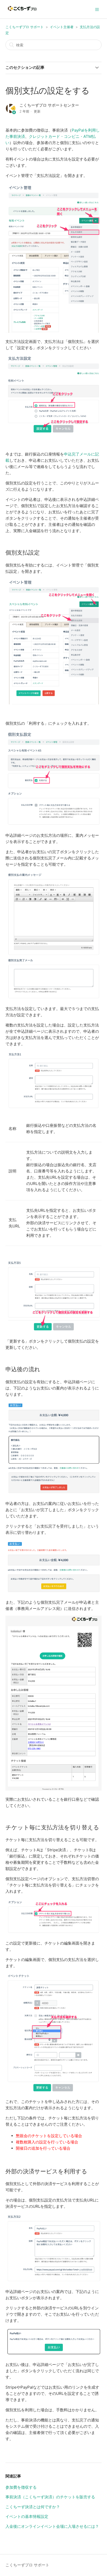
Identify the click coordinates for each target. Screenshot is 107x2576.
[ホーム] (22, 12)
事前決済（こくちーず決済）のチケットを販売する (50, 2497)
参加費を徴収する (21, 2487)
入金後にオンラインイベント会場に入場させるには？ (52, 2526)
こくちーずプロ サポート (25, 27)
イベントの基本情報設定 (27, 2516)
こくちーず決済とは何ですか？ (33, 2507)
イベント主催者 (62, 27)
